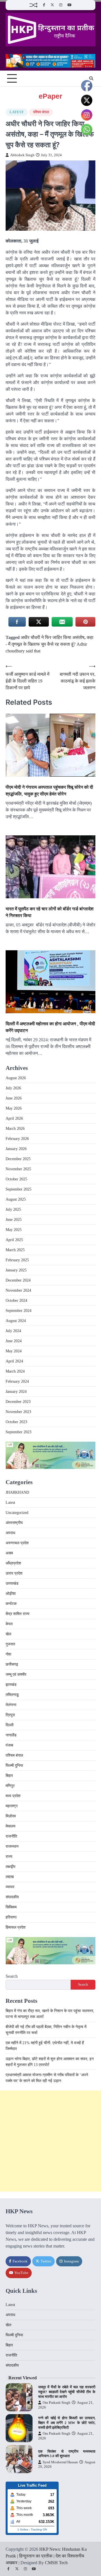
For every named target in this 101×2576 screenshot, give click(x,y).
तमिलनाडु (12, 1695)
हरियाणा (11, 1917)
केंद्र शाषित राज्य (18, 1614)
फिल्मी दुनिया (14, 1766)
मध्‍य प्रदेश (13, 1796)
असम (9, 1553)
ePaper (50, 96)
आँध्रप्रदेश (13, 1563)
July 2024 (13, 1331)
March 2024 (15, 1371)
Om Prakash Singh (57, 2403)
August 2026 (16, 1078)
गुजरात (10, 1644)
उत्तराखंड (12, 1583)
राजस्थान (12, 1846)
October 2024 (16, 1301)
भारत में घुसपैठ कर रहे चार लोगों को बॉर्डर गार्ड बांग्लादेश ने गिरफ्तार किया (50, 912)
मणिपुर (10, 1786)
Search (12, 1976)
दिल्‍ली (10, 1725)
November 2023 (18, 1412)
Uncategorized (17, 1513)
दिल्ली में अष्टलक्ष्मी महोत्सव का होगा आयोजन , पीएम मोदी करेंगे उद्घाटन (50, 1027)
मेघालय (11, 1826)
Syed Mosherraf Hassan (60, 2462)
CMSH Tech (56, 2563)
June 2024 (14, 1341)
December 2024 (18, 1280)
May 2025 (14, 1230)
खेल (8, 1634)
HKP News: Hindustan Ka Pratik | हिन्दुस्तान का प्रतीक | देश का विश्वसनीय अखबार (46, 2556)
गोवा (8, 1654)
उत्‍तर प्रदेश (14, 1573)
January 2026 (16, 1149)
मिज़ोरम (11, 1816)
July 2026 (13, 1088)
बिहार (9, 1776)
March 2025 (15, 1250)
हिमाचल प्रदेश (16, 1927)
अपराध (10, 1533)
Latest (17, 112)
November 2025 (18, 1169)
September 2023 (19, 1432)
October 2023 (16, 1422)
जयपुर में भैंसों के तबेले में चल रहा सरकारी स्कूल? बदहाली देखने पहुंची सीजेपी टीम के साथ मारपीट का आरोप (67, 2392)
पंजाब (9, 1745)
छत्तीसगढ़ (12, 1664)
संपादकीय (12, 1897)
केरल (9, 1624)
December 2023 (18, 1402)
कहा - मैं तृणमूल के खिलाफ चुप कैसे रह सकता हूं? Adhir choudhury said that (50, 644)
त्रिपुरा (10, 1715)
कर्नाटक (11, 1604)
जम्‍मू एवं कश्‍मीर (16, 1674)
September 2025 (19, 1189)
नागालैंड (11, 1735)
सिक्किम (11, 1907)
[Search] (91, 78)
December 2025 (18, 1159)
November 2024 (18, 1290)
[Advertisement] (50, 2141)
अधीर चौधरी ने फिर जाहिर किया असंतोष (53, 637)
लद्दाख (10, 1877)
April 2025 (14, 1240)
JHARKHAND (17, 1492)
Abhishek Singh (22, 155)
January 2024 (16, 1392)
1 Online (23, 2529)
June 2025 (14, 1220)
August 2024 (16, 1321)
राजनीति (11, 1836)
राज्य (9, 1857)
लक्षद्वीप (11, 1867)
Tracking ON (39, 2529)
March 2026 (15, 1129)
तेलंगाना (11, 1705)
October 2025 (16, 1179)
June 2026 (14, 1098)
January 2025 (16, 1270)
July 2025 (13, 1209)
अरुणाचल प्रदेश (17, 1543)
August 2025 (16, 1199)
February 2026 (17, 1139)
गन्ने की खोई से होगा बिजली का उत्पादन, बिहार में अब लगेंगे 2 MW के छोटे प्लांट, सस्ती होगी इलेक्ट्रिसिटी (67, 2423)
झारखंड (11, 1685)
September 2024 (19, 1311)
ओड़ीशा (11, 1594)
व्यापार (10, 1887)
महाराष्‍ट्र (12, 1806)
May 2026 (14, 1108)
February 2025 (17, 1260)
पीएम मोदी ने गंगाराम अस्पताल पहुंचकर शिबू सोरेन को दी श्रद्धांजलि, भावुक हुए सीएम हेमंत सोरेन (49, 790)
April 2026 (14, 1118)
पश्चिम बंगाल (41, 112)
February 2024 (17, 1381)
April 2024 (14, 1361)
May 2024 (14, 1351)
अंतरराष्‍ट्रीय (14, 1523)
